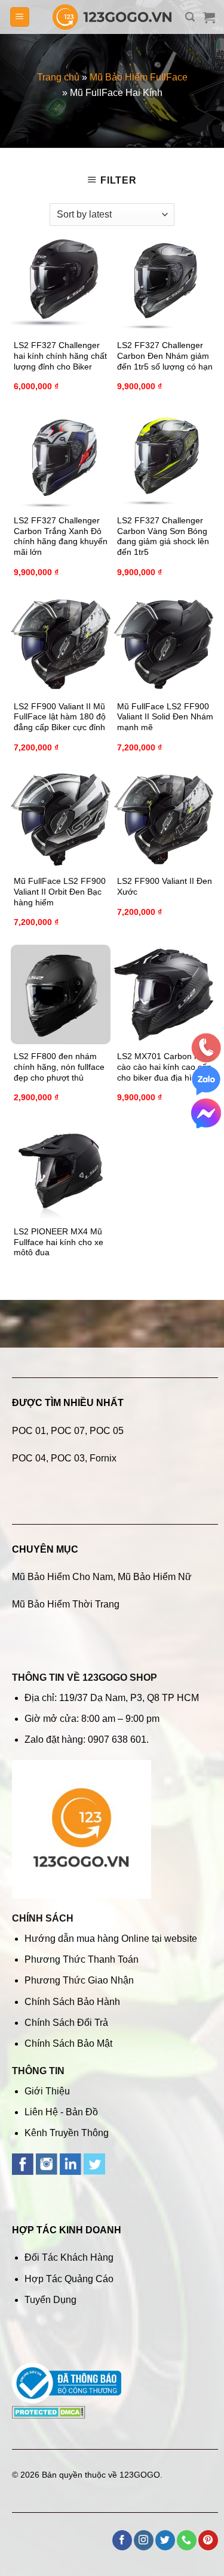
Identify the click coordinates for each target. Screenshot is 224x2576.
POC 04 (29, 1458)
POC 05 (107, 1431)
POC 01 (29, 1431)
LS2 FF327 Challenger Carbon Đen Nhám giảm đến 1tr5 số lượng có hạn (165, 356)
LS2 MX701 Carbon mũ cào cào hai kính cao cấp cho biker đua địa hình (164, 1067)
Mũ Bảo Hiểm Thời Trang (66, 1604)
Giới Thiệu (47, 2091)
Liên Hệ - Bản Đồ (61, 2112)
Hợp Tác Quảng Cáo (69, 2279)
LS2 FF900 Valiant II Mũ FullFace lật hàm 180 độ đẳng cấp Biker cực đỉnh (60, 717)
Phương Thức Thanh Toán (82, 1959)
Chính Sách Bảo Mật (68, 2043)
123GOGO (140, 2475)
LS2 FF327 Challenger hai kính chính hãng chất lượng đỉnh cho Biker (60, 356)
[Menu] (20, 17)
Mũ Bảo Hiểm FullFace (139, 77)
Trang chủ (58, 77)
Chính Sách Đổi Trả (66, 2023)
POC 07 (68, 1431)
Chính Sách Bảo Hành (72, 2002)
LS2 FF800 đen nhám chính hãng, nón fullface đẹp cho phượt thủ (59, 1067)
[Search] (190, 17)
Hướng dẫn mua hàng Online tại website (111, 1939)
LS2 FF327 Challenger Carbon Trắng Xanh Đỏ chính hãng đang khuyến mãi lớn (61, 536)
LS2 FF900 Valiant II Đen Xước (165, 887)
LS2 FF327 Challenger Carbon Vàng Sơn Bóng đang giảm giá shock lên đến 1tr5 (163, 536)
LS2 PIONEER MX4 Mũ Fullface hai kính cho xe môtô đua (59, 1242)
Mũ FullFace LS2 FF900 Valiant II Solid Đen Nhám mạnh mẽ (165, 717)
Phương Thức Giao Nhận (79, 1980)
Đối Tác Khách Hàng (69, 2257)
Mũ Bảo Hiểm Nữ (155, 1577)
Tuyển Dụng (50, 2300)
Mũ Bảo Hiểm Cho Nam (62, 1577)
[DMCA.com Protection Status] (49, 2411)
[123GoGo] (112, 17)
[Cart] (209, 17)
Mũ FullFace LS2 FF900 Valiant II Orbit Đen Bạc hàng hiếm (60, 892)
